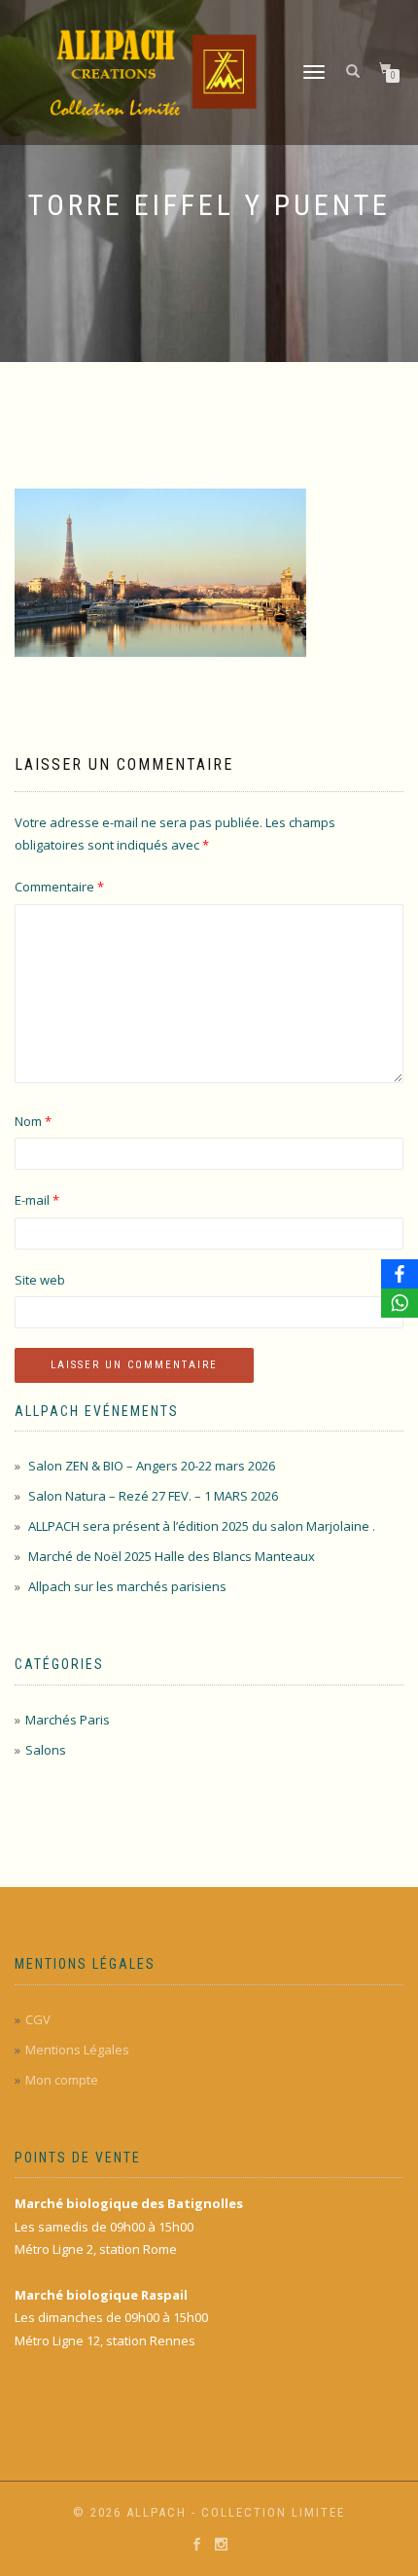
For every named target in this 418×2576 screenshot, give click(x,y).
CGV (38, 2019)
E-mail (37, 1200)
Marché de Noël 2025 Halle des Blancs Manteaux (172, 1556)
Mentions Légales (77, 2050)
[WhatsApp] (400, 1303)
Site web (40, 1280)
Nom (33, 1121)
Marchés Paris (68, 1720)
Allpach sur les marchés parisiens (127, 1586)
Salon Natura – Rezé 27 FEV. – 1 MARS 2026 (153, 1496)
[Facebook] (400, 1274)
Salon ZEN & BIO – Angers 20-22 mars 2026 (152, 1466)
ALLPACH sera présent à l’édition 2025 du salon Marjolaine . (202, 1526)
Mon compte (62, 2080)
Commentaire (59, 887)
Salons (46, 1750)
